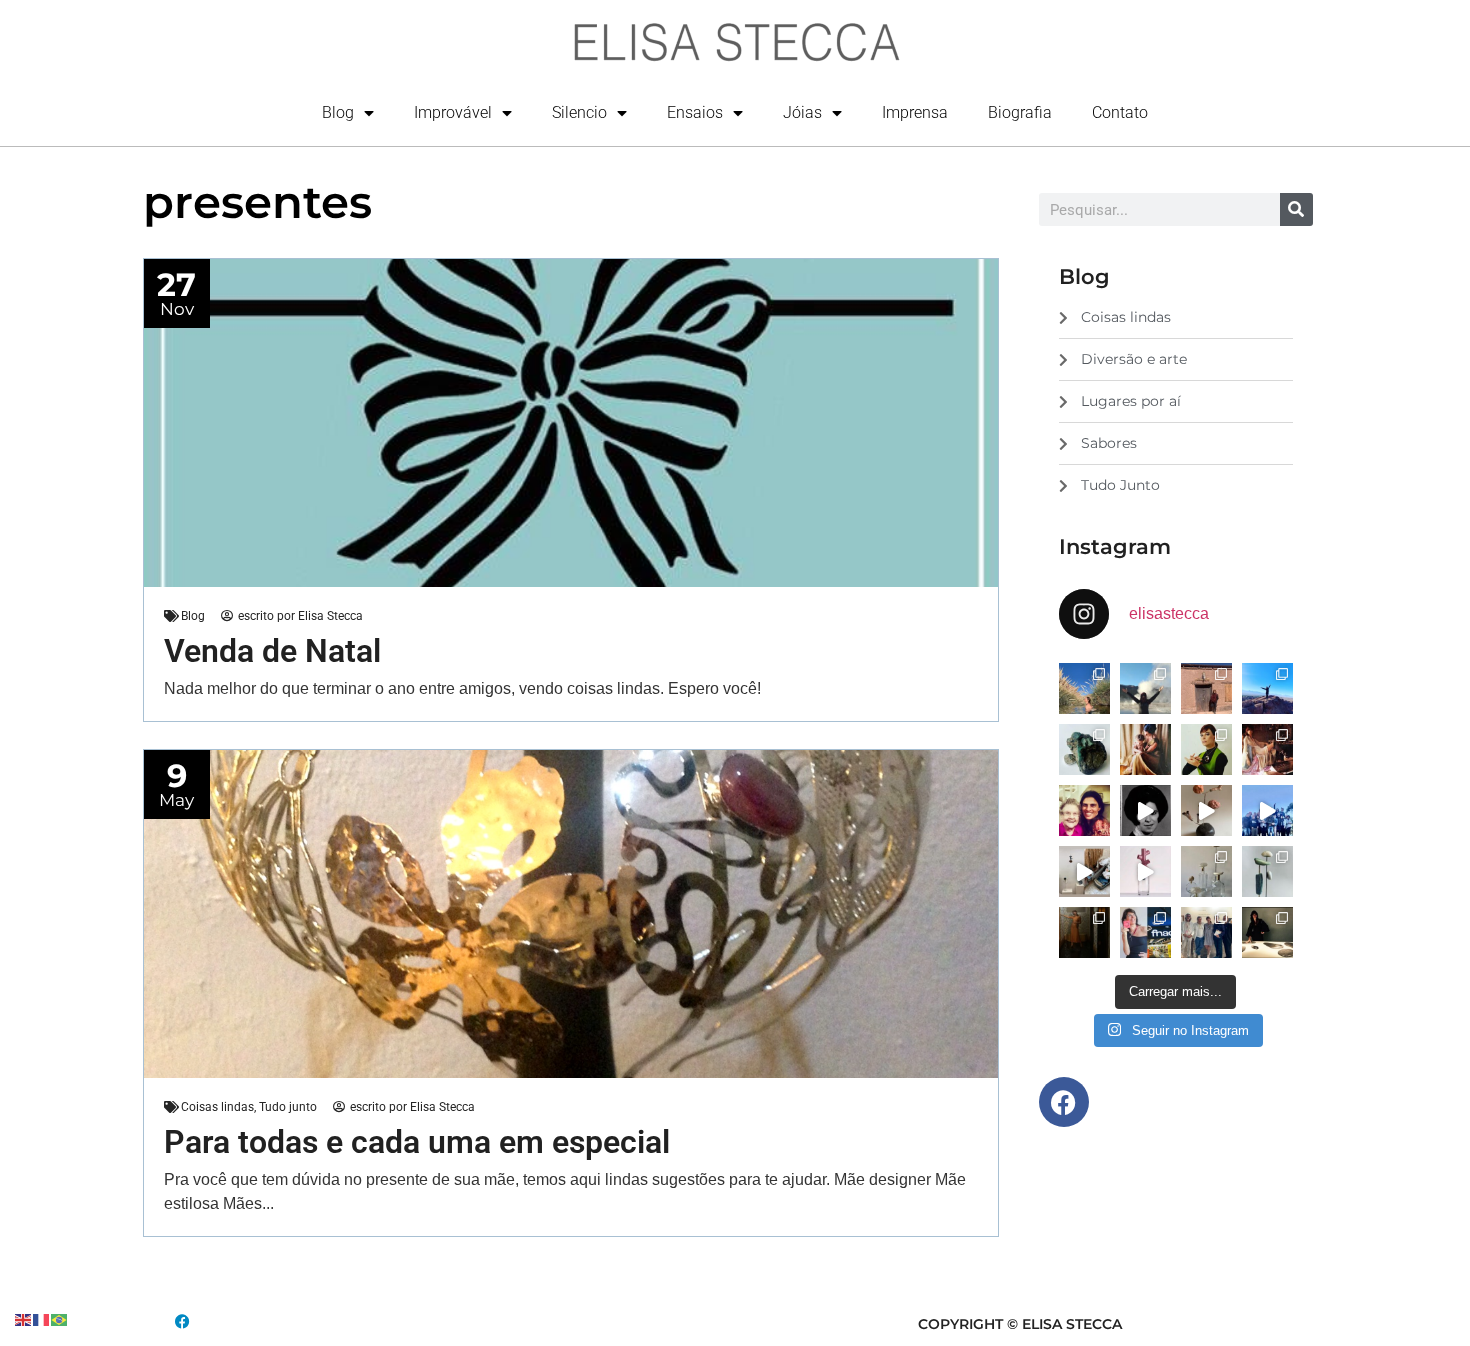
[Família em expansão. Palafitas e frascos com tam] (1206, 871)
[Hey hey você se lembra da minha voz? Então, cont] (1145, 932)
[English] (24, 1318)
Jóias (802, 112)
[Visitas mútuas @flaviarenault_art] (1084, 871)
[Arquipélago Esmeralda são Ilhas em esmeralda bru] (1084, 749)
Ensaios (695, 112)
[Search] (1296, 209)
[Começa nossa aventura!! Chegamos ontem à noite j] (1267, 688)
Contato (1120, 112)
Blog (338, 112)
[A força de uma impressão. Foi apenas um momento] (1206, 810)
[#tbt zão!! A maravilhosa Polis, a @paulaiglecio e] (1206, 749)
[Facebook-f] (1064, 1102)
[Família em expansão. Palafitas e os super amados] (1267, 871)
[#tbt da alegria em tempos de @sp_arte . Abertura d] (1267, 932)
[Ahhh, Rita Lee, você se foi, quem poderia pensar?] (1267, 749)
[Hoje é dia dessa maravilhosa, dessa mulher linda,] (1145, 810)
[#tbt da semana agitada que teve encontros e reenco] (1084, 932)
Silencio (579, 112)
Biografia (1020, 112)
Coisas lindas (217, 1107)
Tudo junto (288, 1107)
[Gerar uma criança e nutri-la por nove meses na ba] (1145, 749)
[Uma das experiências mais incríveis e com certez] (1145, 688)
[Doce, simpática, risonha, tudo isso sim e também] (1084, 810)
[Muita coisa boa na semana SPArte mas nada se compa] (1206, 932)
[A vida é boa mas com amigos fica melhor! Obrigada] (1267, 810)
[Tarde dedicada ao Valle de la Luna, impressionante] (1206, 688)
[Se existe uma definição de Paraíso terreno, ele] (1084, 688)
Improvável (453, 112)
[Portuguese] (60, 1318)
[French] (42, 1318)
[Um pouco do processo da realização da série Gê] (1145, 871)
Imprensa (915, 112)
